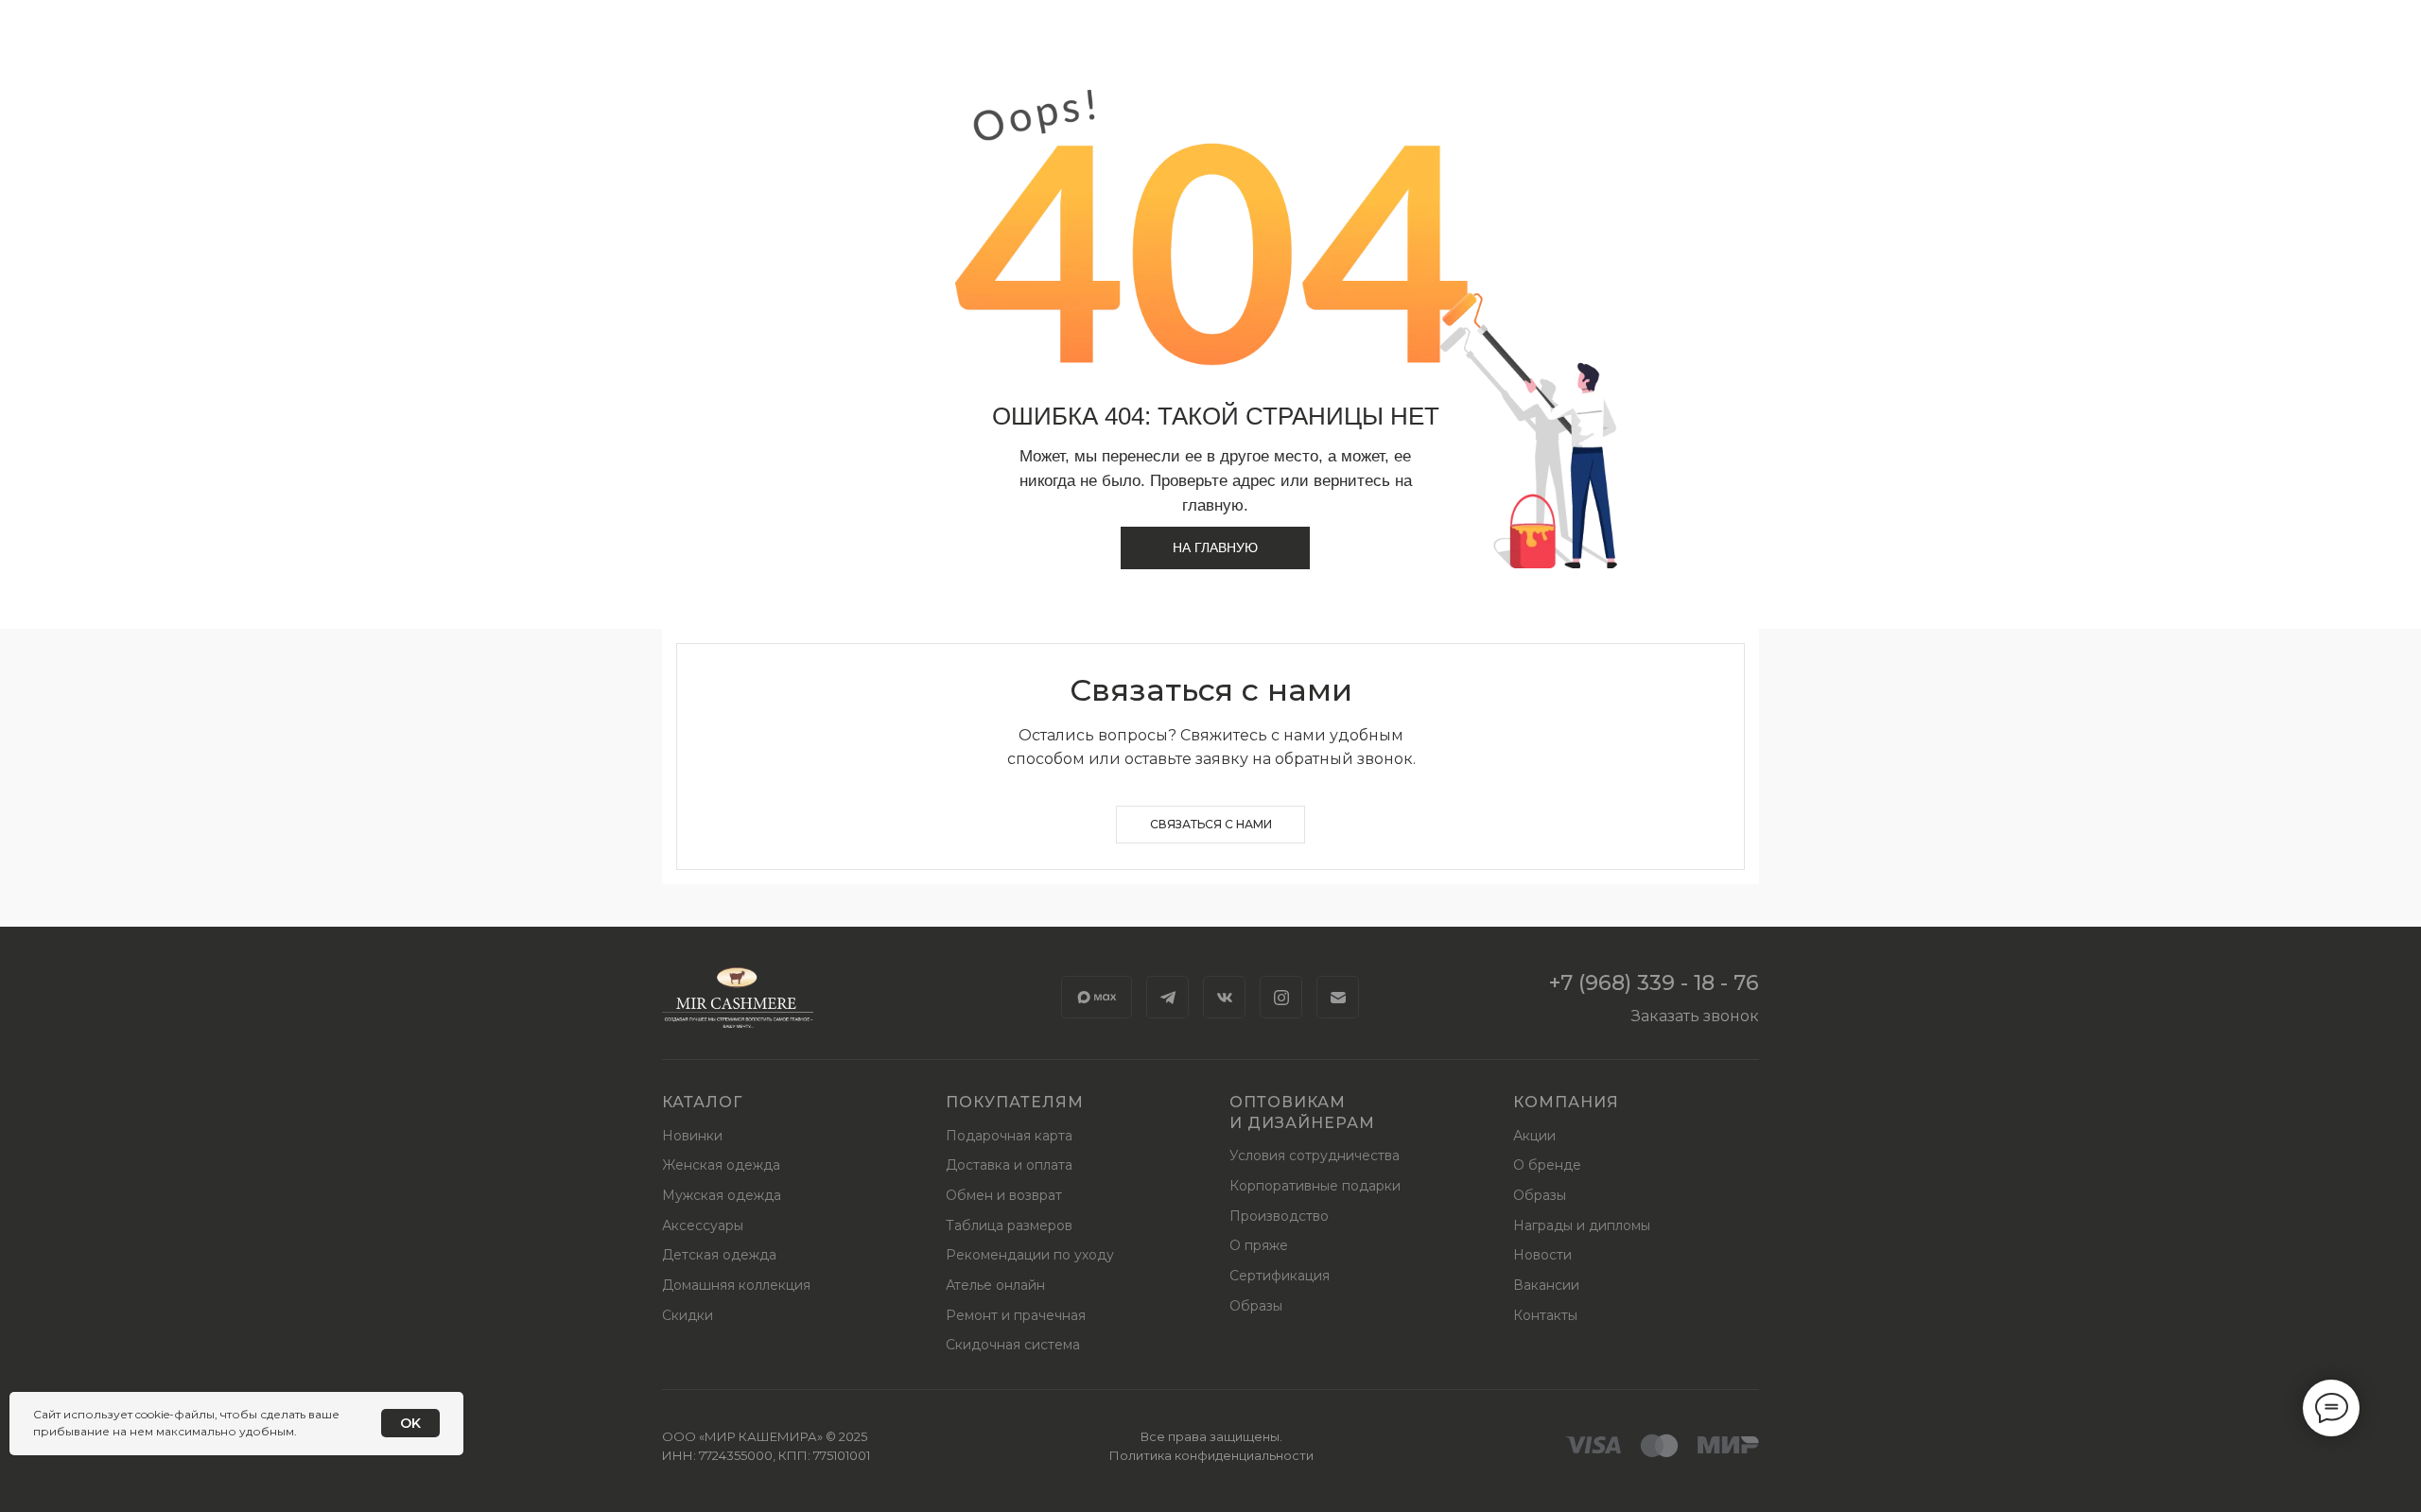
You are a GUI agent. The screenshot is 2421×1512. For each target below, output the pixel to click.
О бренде (1547, 1165)
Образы (1256, 1306)
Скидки (688, 1315)
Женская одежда (721, 1165)
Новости (1542, 1255)
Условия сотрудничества (1315, 1156)
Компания (1566, 1102)
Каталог (702, 1102)
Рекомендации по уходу (1030, 1255)
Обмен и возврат (1004, 1195)
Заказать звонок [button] (1695, 1016)
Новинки (692, 1136)
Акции (1534, 1136)
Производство (1279, 1216)
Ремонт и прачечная (1016, 1315)
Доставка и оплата (1009, 1165)
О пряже (1259, 1245)
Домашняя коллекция (736, 1285)
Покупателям (1015, 1102)
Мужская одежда (722, 1195)
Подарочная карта (1009, 1136)
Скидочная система (1013, 1345)
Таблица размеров (1009, 1225)
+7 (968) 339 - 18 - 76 (1654, 983)
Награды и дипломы (1582, 1225)
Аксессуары (703, 1225)
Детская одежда (719, 1255)
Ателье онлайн (995, 1285)
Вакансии (1546, 1285)
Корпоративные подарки (1315, 1186)
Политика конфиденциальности (1211, 1455)
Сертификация (1280, 1276)
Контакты (1545, 1315)
